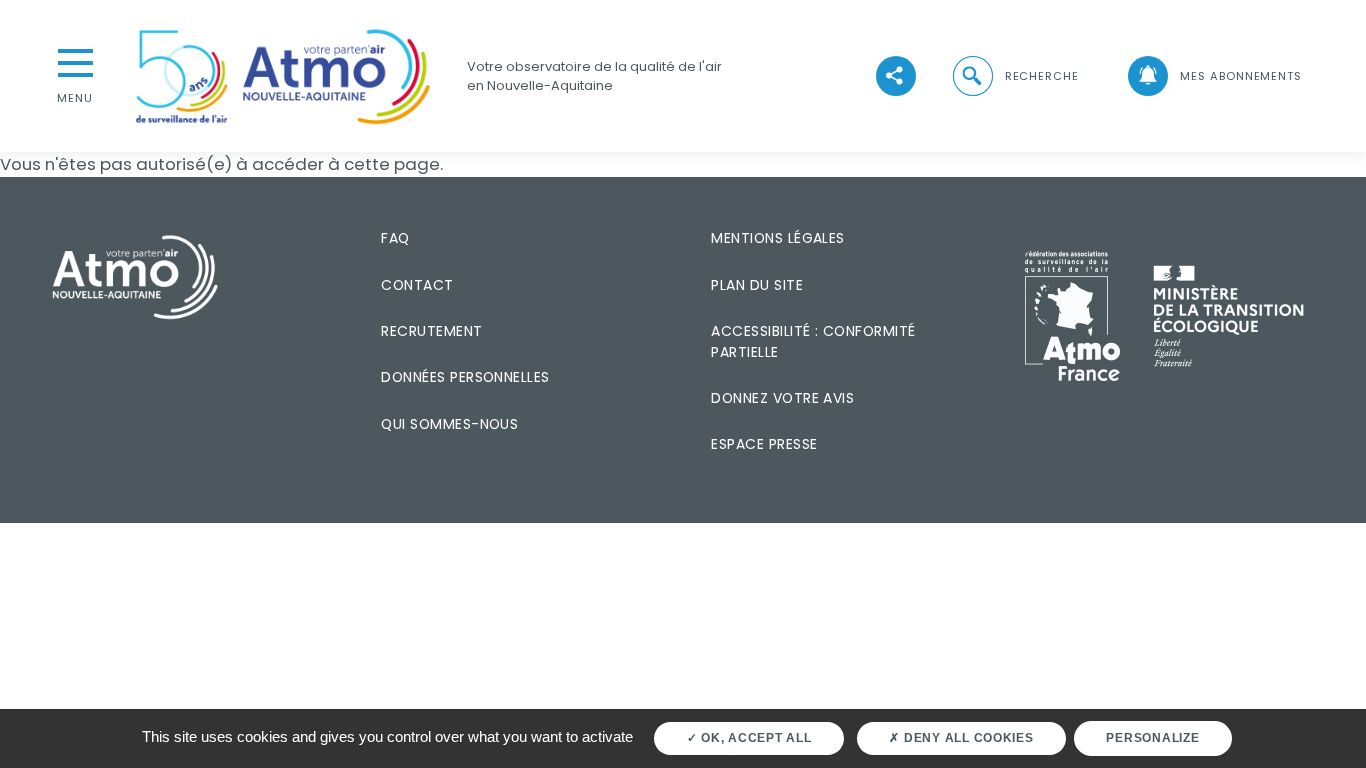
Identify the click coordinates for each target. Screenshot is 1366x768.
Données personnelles (465, 377)
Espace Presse (764, 444)
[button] (1014, 76)
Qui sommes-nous (449, 424)
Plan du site (757, 285)
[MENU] (75, 61)
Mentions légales (777, 238)
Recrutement (431, 331)
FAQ (395, 238)
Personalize (1152, 738)
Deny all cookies (967, 738)
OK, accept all (754, 738)
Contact (417, 285)
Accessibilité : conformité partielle (813, 341)
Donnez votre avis (782, 398)
